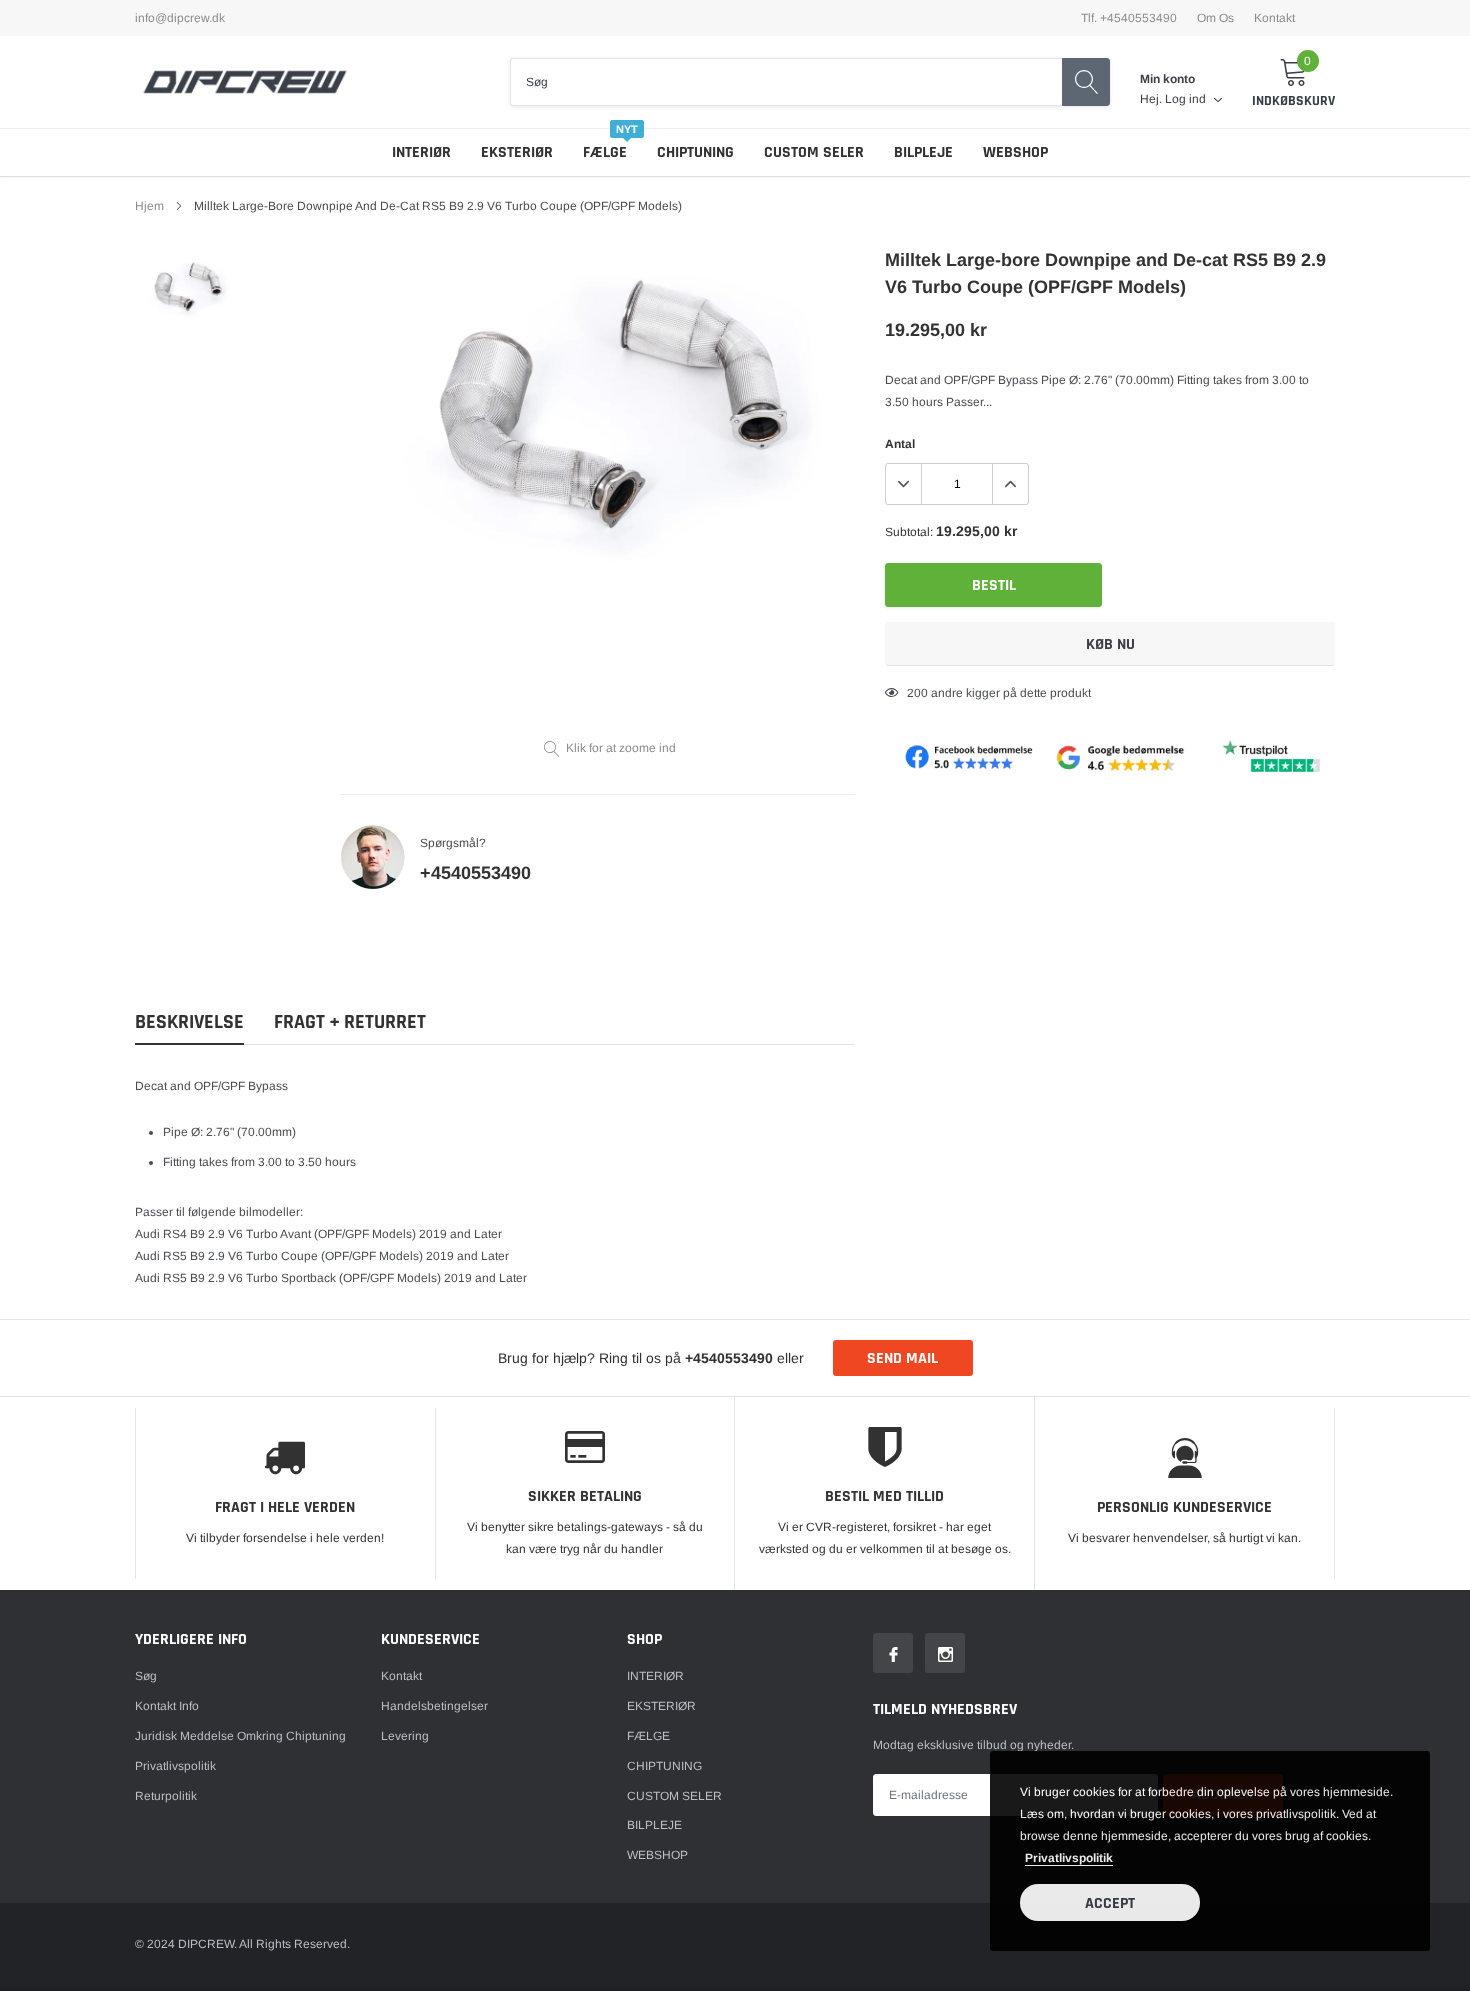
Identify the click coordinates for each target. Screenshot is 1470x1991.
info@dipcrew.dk (180, 18)
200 (917, 693)
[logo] (245, 82)
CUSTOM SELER (814, 152)
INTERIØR (421, 152)
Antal (900, 444)
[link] (187, 289)
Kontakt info (167, 1706)
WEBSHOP (1015, 152)
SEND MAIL (902, 1358)
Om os (1215, 18)
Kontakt (1274, 18)
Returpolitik (166, 1796)
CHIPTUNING (695, 152)
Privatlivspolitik (175, 1766)
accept (1110, 1903)
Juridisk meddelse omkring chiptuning (240, 1736)
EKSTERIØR (517, 152)
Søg (146, 1676)
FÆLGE (605, 152)
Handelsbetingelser (434, 1706)
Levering (405, 1736)
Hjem (149, 206)
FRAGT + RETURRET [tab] (350, 1022)
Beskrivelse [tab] (189, 1022)
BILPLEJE (923, 152)
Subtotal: (909, 532)
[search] (1086, 82)
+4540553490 (475, 873)
